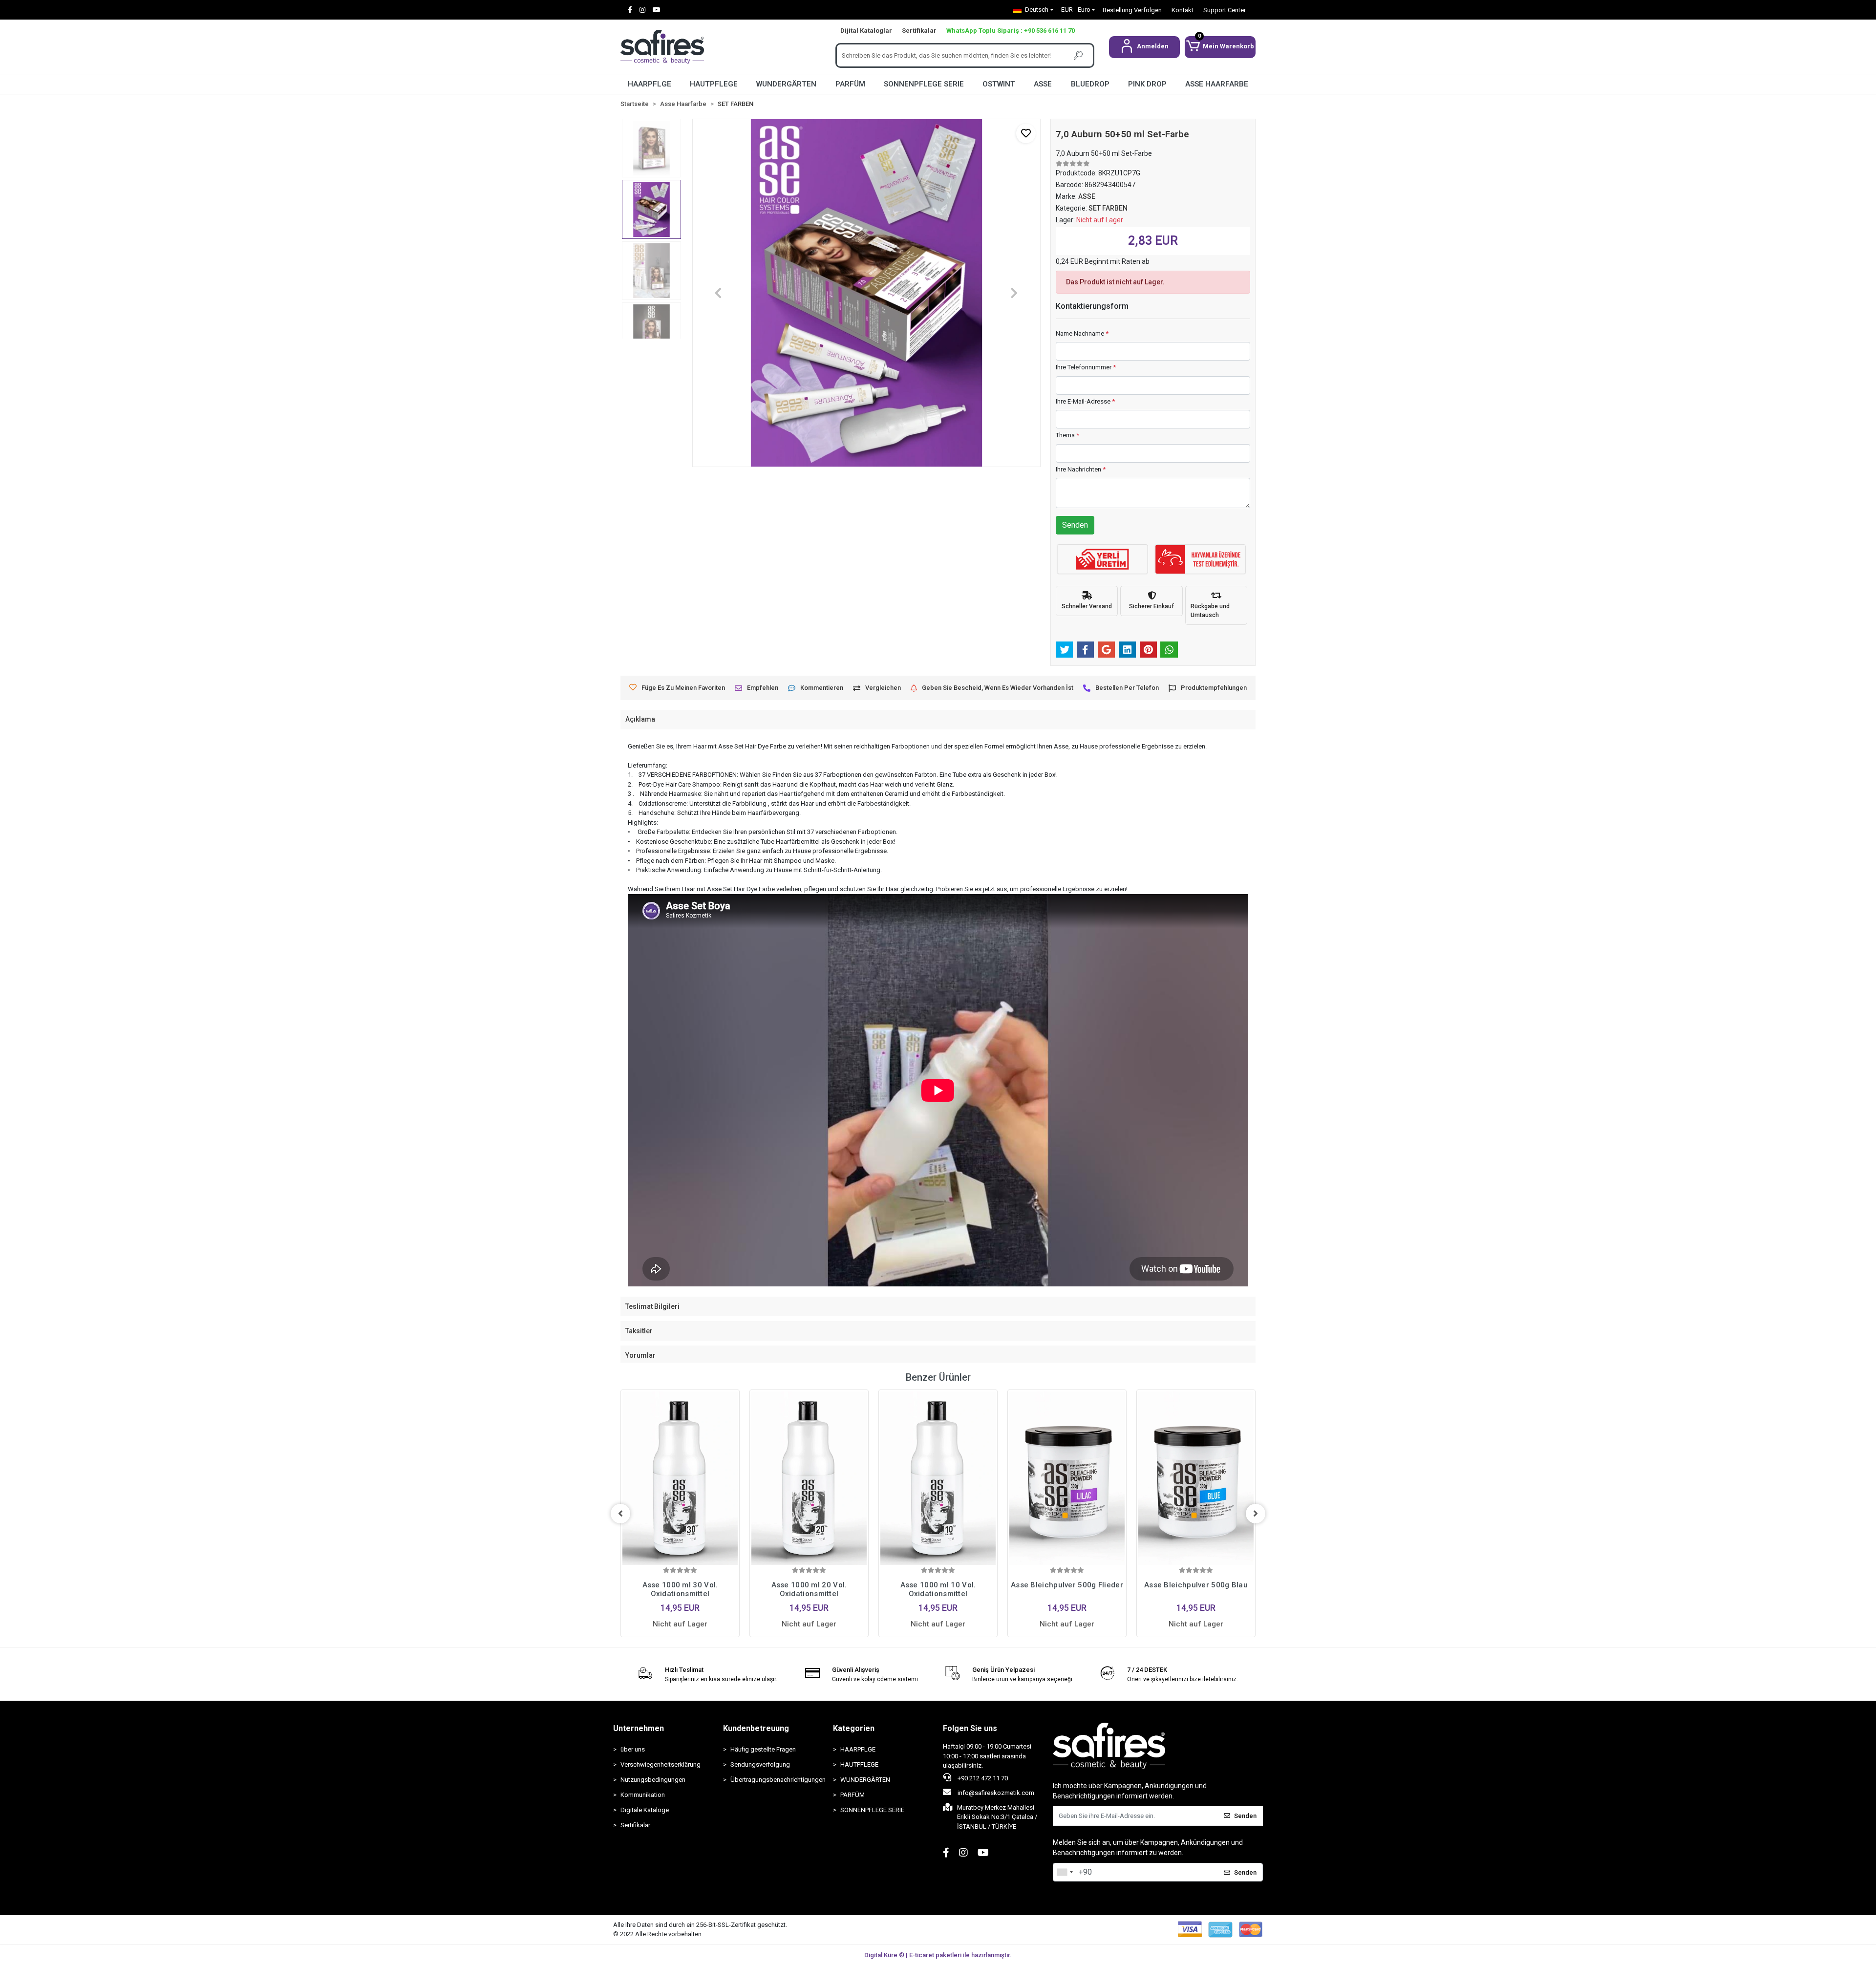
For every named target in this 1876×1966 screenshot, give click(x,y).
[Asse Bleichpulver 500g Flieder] (1067, 1478)
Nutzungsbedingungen (653, 1780)
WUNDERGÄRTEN (786, 84)
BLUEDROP (1090, 84)
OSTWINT (999, 84)
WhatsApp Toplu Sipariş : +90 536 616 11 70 (1011, 31)
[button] (1144, 47)
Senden (1075, 525)
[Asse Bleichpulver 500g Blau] (1196, 1478)
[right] (1256, 1514)
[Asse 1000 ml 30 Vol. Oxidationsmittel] (680, 1478)
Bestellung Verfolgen (1132, 10)
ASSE (1043, 84)
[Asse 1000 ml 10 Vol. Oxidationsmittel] (938, 1478)
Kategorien (854, 1728)
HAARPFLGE (650, 84)
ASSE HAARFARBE (1217, 84)
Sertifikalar (919, 31)
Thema (1067, 435)
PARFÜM (850, 84)
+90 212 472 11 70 (982, 1778)
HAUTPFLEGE (714, 84)
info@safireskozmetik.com (995, 1793)
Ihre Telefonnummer (1086, 367)
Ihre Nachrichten (1081, 469)
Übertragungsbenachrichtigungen (777, 1780)
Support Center (1225, 10)
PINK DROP (1147, 84)
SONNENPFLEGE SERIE (924, 84)
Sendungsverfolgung (760, 1764)
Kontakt (1183, 10)
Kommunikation (643, 1795)
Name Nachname (1082, 333)
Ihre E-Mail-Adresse (1085, 401)
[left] (620, 1514)
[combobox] (1065, 1872)
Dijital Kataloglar (866, 31)
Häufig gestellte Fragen (763, 1749)
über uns (633, 1749)
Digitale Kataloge (645, 1810)
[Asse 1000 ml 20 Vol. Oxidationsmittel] (809, 1478)
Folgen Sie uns (970, 1728)
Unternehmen (639, 1728)
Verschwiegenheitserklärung (661, 1764)
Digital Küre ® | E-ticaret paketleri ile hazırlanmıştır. (938, 1955)
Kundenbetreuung (756, 1728)
